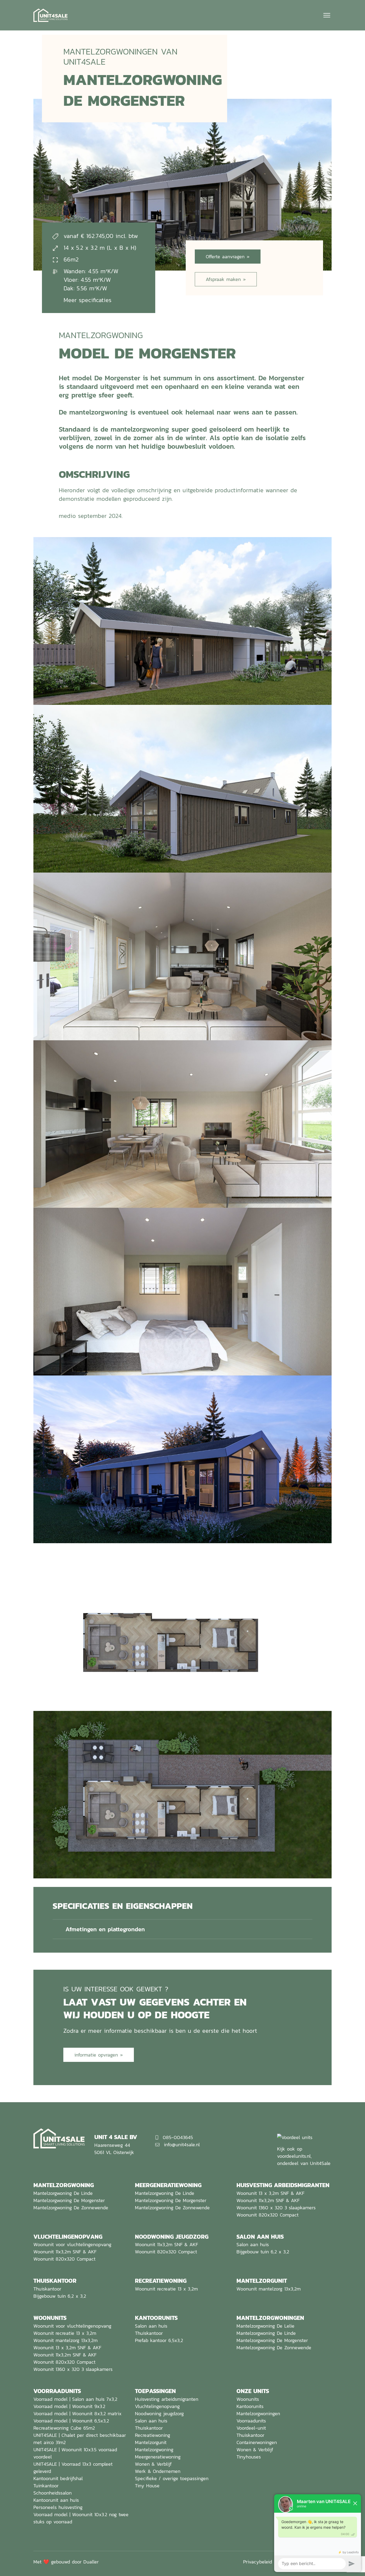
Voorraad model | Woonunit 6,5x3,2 (71, 2421)
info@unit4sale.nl (182, 2145)
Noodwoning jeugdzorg (159, 2413)
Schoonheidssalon (53, 2493)
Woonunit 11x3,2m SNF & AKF (268, 2200)
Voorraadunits (251, 2421)
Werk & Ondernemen (158, 2471)
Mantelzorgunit (151, 2442)
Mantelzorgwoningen (258, 2413)
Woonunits (248, 2399)
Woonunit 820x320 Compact (267, 2215)
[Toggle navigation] (326, 15)
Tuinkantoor (46, 2486)
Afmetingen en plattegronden (105, 1929)
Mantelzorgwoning (154, 2450)
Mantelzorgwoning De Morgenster (69, 2200)
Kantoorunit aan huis (56, 2500)
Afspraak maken (223, 279)
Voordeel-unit (251, 2428)
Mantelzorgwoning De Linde (63, 2193)
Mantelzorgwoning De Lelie (265, 2326)
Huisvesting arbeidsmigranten (167, 2399)
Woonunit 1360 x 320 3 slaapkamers (276, 2208)
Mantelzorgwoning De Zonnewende (71, 2208)
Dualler (91, 2562)
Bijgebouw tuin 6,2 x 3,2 (263, 2252)
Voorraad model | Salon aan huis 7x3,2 (75, 2399)
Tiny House (147, 2486)
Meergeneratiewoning (158, 2457)
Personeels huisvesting (58, 2507)
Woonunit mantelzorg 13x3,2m (269, 2289)
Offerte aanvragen (225, 257)
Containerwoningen (257, 2442)
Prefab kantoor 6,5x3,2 (159, 2340)
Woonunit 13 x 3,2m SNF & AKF (270, 2193)
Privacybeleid (258, 2562)
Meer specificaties (88, 300)
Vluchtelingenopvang (157, 2406)
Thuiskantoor (47, 2289)
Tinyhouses (249, 2457)
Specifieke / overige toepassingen (172, 2478)
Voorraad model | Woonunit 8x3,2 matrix (77, 2413)
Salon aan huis (253, 2244)
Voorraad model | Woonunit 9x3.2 (69, 2406)
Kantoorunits (250, 2406)
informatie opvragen (96, 2055)
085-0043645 (178, 2137)
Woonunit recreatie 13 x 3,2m (166, 2289)
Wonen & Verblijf (153, 2464)
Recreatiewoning (153, 2435)
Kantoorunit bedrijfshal (58, 2478)
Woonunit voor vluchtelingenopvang (72, 2244)
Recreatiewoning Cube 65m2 (64, 2428)
